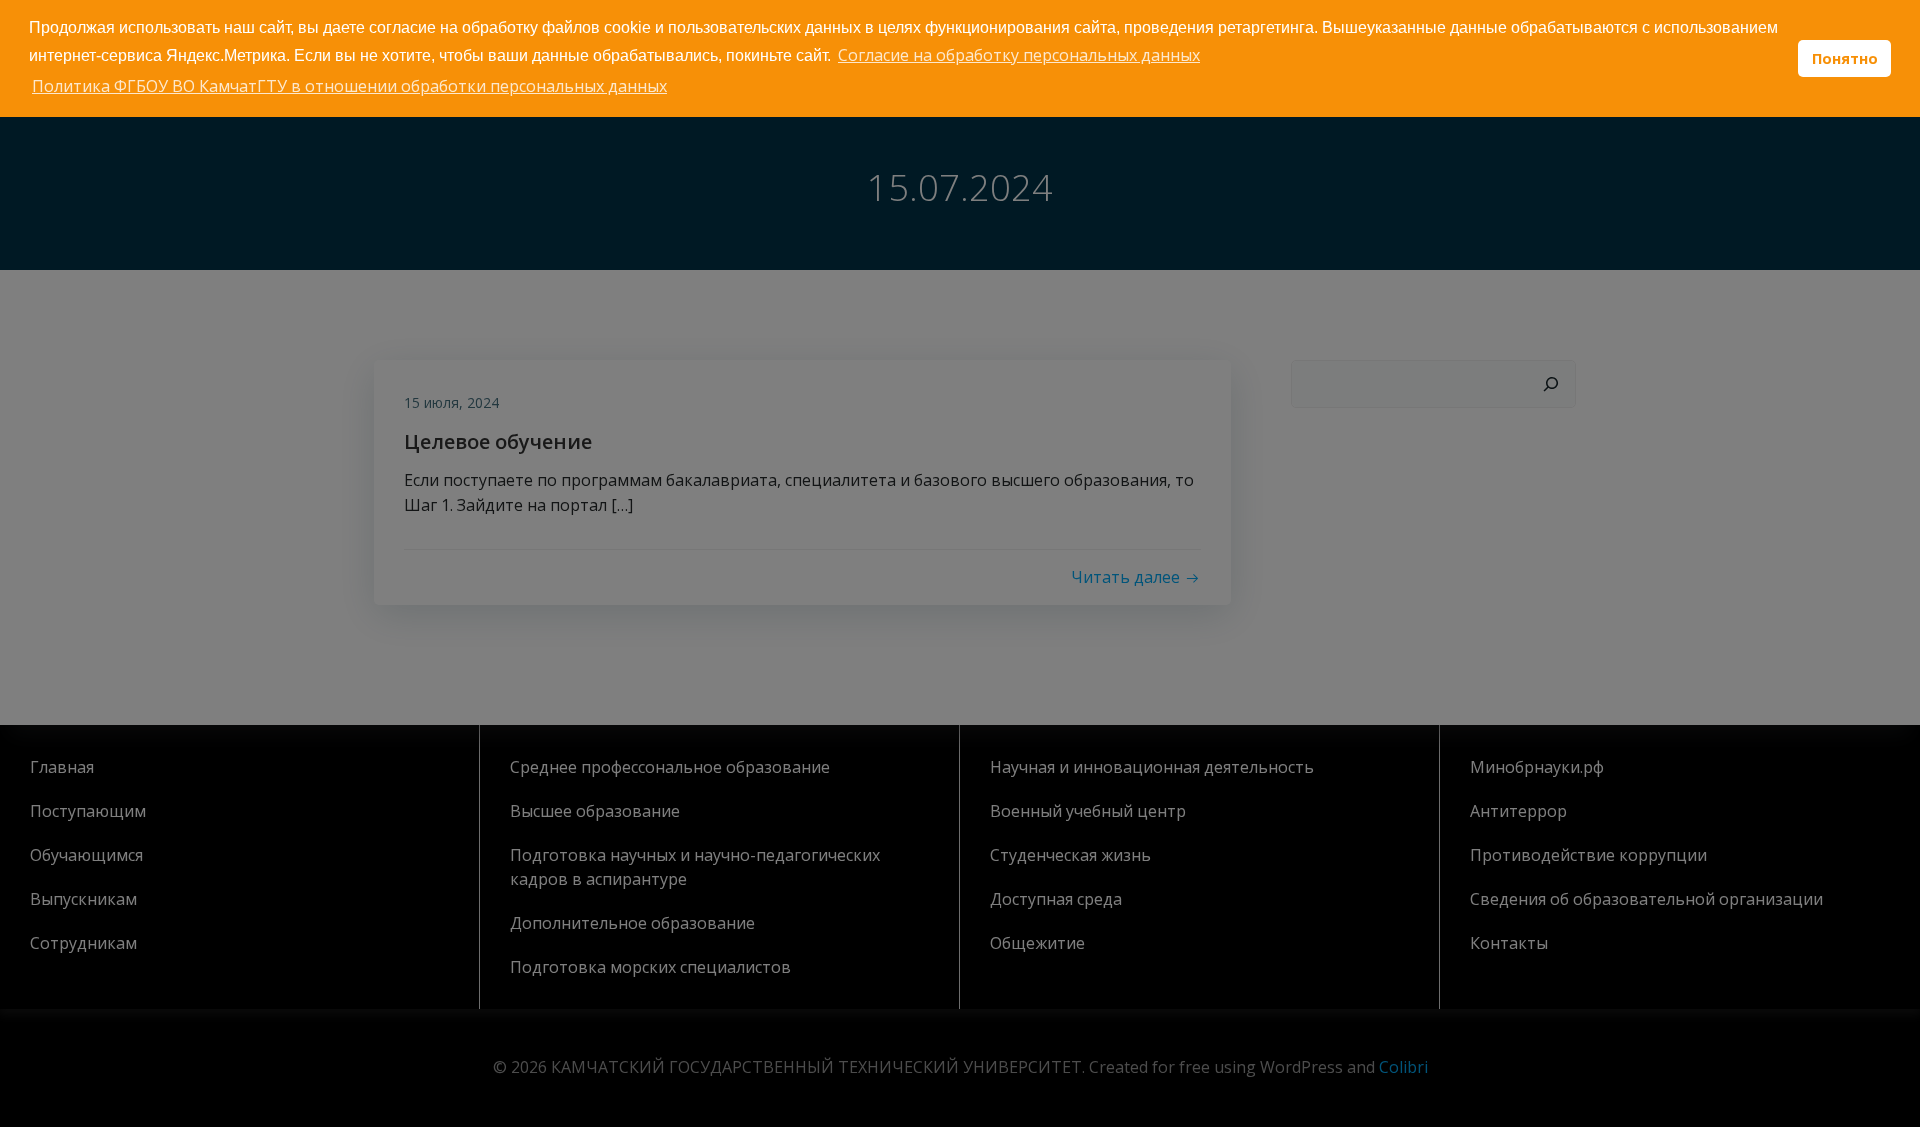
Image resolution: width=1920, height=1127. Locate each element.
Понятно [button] (1845, 58)
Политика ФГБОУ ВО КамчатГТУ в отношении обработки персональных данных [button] (349, 86)
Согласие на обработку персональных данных (1019, 55)
